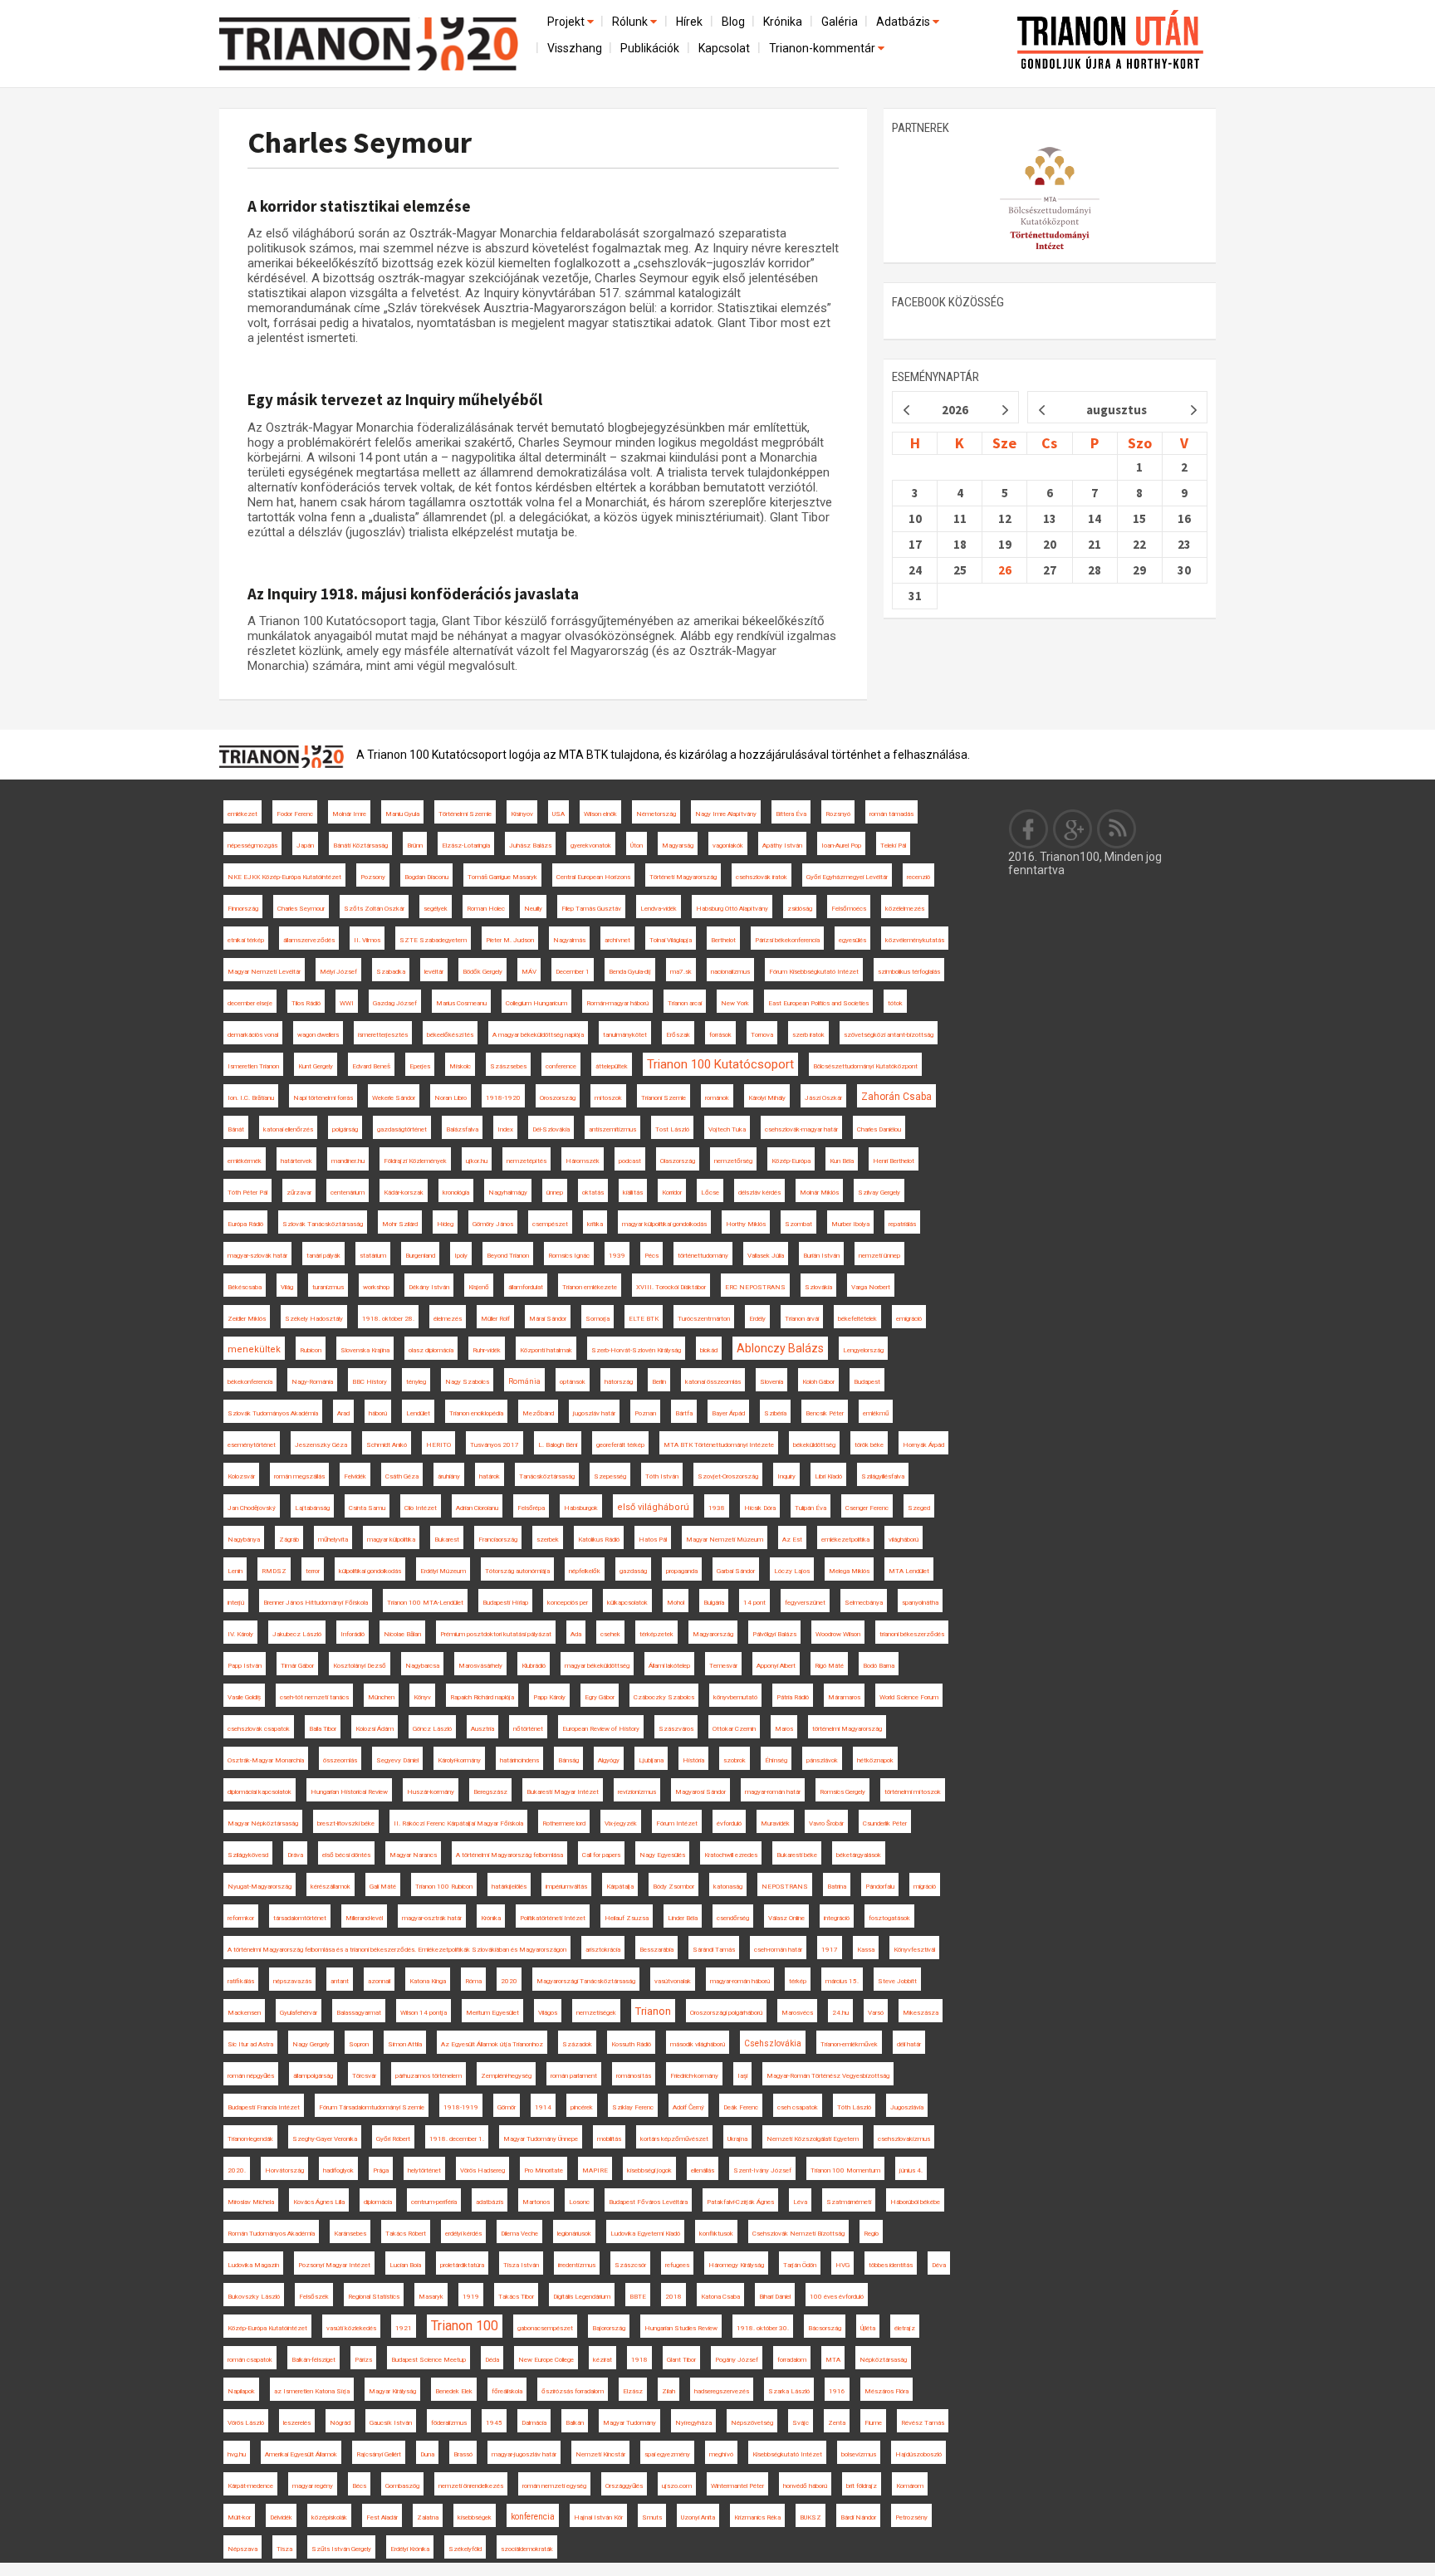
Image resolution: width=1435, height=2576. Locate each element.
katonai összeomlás (713, 1382)
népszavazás (292, 1981)
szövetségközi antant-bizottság (889, 1035)
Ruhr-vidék (487, 1350)
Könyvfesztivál (914, 1950)
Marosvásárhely (480, 1666)
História (693, 1760)
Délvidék (281, 2517)
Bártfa (684, 1413)
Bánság (568, 1760)
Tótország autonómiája (517, 1571)
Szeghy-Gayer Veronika (325, 2139)
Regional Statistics (374, 2297)
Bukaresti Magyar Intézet (563, 1792)
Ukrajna (737, 2139)
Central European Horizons (593, 877)
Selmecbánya (864, 1603)
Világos (548, 2013)
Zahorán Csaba (896, 1097)
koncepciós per (568, 1603)
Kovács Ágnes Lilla (319, 2202)
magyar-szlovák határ (257, 1256)
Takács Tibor (516, 2297)
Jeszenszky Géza (321, 1445)
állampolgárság (313, 2076)
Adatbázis (904, 22)
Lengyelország (863, 1350)
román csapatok (250, 2360)
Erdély (757, 1319)
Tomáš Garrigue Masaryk (502, 877)
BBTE (638, 2297)
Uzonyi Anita (698, 2517)
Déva (939, 2265)
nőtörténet (528, 1729)
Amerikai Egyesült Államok (301, 2454)
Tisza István (521, 2265)
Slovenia (771, 1382)
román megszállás (299, 1476)
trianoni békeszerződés (912, 1634)
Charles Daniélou (879, 1129)
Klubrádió (534, 1666)
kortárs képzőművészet (674, 2139)
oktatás (593, 1193)
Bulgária (714, 1603)
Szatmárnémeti (849, 2202)
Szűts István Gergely (341, 2549)
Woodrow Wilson (838, 1634)
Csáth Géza (402, 1476)
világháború (904, 1540)
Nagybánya (244, 1540)
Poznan (645, 1413)
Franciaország (498, 1540)
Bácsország (825, 2328)
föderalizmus (449, 2423)
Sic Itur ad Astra (250, 2044)
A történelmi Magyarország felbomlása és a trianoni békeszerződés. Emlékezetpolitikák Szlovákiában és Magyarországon (397, 1950)
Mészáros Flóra (886, 2391)
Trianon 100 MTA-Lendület (425, 1603)
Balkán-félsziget (313, 2360)
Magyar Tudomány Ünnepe (541, 2139)
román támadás (891, 814)
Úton (637, 846)
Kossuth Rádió (631, 2044)
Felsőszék (314, 2297)
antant (340, 1981)
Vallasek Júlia (766, 1256)
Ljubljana (651, 1760)
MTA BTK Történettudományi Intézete (719, 1445)
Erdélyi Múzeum (443, 1571)
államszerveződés (309, 940)
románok (717, 1098)
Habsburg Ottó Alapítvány (732, 909)
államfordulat (526, 1287)
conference (561, 1066)
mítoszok (608, 1098)
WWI (347, 1003)
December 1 (573, 972)
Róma (473, 1981)
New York (735, 1003)
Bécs (359, 2486)
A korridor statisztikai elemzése (359, 206)
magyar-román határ (773, 1792)
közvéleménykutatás (915, 940)
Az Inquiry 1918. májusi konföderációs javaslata (413, 594)
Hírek (689, 22)
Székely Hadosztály (314, 1319)
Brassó (463, 2454)
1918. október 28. (388, 1319)
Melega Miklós (849, 1571)
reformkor (241, 1918)
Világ (287, 1287)
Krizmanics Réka (757, 2517)
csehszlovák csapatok (259, 1729)
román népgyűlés (251, 2076)
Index (505, 1129)
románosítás (634, 2076)
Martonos (536, 2202)
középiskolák (329, 2517)
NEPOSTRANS (785, 1887)
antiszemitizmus (612, 1129)
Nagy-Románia (312, 1382)
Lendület (418, 1413)
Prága (381, 2170)
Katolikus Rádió (599, 1540)
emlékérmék (245, 1161)
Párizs (363, 2360)
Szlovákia (818, 1287)
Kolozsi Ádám (375, 1729)
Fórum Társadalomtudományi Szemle (372, 2107)
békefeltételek (857, 1319)
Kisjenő (479, 1287)
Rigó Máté (829, 1666)
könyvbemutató (735, 1697)
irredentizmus (577, 2265)
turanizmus (328, 1287)
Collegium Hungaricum (536, 1003)
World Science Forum (909, 1697)
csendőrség (733, 1918)
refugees (677, 2265)
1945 (494, 2423)
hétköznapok (875, 1760)
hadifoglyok (338, 2170)
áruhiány (449, 1476)
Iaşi (742, 2076)
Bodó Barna (879, 1666)
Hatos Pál (653, 1540)
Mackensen (244, 2013)
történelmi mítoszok (913, 1792)
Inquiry (786, 1476)
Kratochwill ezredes (731, 1855)
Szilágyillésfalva (883, 1476)
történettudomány (703, 1256)
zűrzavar (299, 1193)
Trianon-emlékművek (849, 2044)
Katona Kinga (428, 1981)
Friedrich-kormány (694, 2076)
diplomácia (378, 2202)
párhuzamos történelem (429, 2076)
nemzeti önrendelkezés (471, 2486)
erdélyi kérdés (463, 2234)
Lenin (235, 1571)
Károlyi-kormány (459, 1760)
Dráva (295, 1855)
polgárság (345, 1129)
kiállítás (633, 1193)
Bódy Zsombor (673, 1887)
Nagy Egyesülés (662, 1855)
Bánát (236, 1129)
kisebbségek (475, 2517)
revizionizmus (637, 1792)
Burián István (821, 1256)
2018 (673, 2297)
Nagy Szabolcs (467, 1382)
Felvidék (355, 1476)
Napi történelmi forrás (323, 1098)
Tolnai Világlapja (671, 940)
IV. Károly (240, 1634)
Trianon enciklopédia (476, 1413)
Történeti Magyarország (683, 877)
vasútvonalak (673, 1981)
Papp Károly (549, 1697)
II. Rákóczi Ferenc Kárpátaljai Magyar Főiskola (458, 1823)
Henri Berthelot (894, 1161)
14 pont (754, 1603)
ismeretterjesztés (383, 1035)
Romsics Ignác (569, 1256)
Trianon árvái (802, 1319)
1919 (471, 2297)
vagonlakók (728, 846)
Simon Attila (405, 2044)
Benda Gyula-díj (630, 972)
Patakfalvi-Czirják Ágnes (740, 2202)
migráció (925, 1887)
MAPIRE (595, 2170)
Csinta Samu (367, 1508)
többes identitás (891, 2265)
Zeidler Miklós (247, 1319)
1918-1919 (461, 2107)
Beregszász (490, 1792)
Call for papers (601, 1855)
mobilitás (609, 2139)
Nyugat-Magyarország (260, 1887)
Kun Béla (842, 1161)
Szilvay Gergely (879, 1193)
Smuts (652, 2517)
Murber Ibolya (850, 1224)
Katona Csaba (720, 2297)
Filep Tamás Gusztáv (591, 909)
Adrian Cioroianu (477, 1508)
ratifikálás (241, 1981)
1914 (543, 2107)
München (381, 1697)
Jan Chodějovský (252, 1508)
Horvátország (284, 2170)
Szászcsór (630, 2265)
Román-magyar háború (617, 1003)
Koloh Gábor (818, 1382)
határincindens (519, 1760)
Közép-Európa (791, 1161)
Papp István (245, 1666)
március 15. (842, 1981)
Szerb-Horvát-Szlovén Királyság (636, 1350)
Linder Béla (683, 1918)
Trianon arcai (685, 1003)
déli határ (909, 2044)
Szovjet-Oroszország (728, 1476)
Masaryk (431, 2297)
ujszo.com (677, 2486)
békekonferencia (250, 1382)
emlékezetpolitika (845, 1540)
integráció (837, 1918)
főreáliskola (507, 2391)
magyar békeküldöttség (597, 1666)
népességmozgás (252, 846)
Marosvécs (797, 2013)
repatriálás (902, 1224)
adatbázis (490, 2202)
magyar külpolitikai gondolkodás (664, 1224)
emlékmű (876, 1413)
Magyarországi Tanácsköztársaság (586, 1981)
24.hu (840, 2013)
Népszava (242, 2549)
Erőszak (678, 1035)
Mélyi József (338, 972)
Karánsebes (350, 2234)
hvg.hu (237, 2454)
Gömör (507, 2107)
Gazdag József (395, 1003)
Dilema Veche (519, 2234)
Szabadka (391, 972)
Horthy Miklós (746, 1224)
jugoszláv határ (594, 1413)
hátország (619, 1382)
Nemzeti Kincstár (600, 2454)
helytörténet (424, 2170)
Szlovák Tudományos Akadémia (273, 1413)
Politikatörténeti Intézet (553, 1918)
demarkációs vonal (253, 1035)
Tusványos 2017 (495, 1445)
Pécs (651, 1256)
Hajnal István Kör (598, 2517)
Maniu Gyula (402, 814)
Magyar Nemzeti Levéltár (264, 972)
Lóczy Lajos (792, 1571)
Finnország (243, 909)
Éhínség (776, 1760)
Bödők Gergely (482, 972)
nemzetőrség (733, 1161)
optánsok (573, 1382)
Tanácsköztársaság (547, 1476)
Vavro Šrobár (826, 1823)
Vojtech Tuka (727, 1129)
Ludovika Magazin (253, 2265)
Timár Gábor (297, 1666)
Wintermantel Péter (737, 2486)
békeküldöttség (814, 1445)
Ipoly (461, 1256)
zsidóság (800, 909)
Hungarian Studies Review (681, 2328)
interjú (236, 1603)
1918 (639, 2360)
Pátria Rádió (793, 1697)
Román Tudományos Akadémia (271, 2234)
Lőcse (710, 1193)
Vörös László (246, 2423)
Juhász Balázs (530, 846)
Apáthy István (782, 846)
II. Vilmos (367, 940)
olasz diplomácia (431, 1350)
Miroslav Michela (251, 2202)
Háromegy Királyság (736, 2265)
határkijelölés (509, 1887)
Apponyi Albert (776, 1666)
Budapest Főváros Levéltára (648, 2202)
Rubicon (311, 1350)
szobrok (735, 1760)
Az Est (792, 1540)
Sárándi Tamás (714, 1950)
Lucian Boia (405, 2265)
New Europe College (546, 2360)
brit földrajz (862, 2486)
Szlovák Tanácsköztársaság (323, 1224)
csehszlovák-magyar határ (801, 1129)
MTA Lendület (909, 1571)
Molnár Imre (349, 814)
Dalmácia (534, 2423)
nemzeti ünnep (879, 1256)
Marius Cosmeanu (461, 1003)
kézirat (602, 2360)
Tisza (284, 2549)
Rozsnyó (838, 814)
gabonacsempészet (545, 2328)
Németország (656, 814)
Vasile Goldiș (244, 1697)
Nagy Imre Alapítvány (726, 814)
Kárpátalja (620, 1887)
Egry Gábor (600, 1697)
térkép (798, 1981)
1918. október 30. (763, 2328)
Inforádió (353, 1634)
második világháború (698, 2044)
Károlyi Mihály (767, 1098)
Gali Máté (383, 1887)
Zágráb (289, 1540)
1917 (830, 1950)
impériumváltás (566, 1887)
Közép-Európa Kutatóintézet (267, 2328)
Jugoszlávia (907, 2107)
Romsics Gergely (842, 1792)
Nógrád (340, 2423)
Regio (871, 2234)
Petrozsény (911, 2517)
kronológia (456, 1193)
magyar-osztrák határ (432, 1918)
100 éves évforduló (837, 2297)
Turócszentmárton (704, 1319)
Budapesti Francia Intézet (264, 2107)
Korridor (672, 1193)
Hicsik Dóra (760, 1508)
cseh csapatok (798, 2107)
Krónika (783, 22)
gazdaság (633, 1571)
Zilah (669, 2391)
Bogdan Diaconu (426, 877)
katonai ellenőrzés (288, 1129)
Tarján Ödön (800, 2265)
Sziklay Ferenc (633, 2107)
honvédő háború (805, 2486)
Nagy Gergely (311, 2044)
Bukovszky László (254, 2297)
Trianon (653, 2011)
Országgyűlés (624, 2486)
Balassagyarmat (359, 2013)
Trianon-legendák (250, 2139)
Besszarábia (656, 1950)
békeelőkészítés (450, 1035)
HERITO (438, 1445)
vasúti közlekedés (351, 2328)
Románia (524, 1381)
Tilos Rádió (306, 1003)
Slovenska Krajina (365, 1350)
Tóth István (662, 1476)
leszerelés (297, 2423)
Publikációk (650, 48)
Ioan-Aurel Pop (841, 846)
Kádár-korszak (404, 1193)
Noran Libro (451, 1098)
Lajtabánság (312, 1508)
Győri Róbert (393, 2139)
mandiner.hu (348, 1161)
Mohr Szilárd (400, 1224)
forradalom (792, 2360)
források (720, 1035)
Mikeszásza (921, 2013)
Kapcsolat (724, 48)
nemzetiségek (596, 2013)
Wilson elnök (600, 814)
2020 (509, 1981)
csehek (610, 1634)
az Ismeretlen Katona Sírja (312, 2391)
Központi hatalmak (546, 1350)
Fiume (873, 2423)
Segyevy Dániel (397, 1760)
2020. (237, 2170)
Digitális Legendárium (582, 2297)
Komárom (910, 2486)
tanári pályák (323, 1256)
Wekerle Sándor (394, 1098)
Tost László (672, 1129)
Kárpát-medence (250, 2486)
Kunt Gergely (316, 1066)
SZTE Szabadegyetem (433, 940)
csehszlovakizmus (904, 2139)
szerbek (548, 1540)
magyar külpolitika (391, 1540)
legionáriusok (574, 2234)
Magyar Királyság (392, 2391)
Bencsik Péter (825, 1413)
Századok (577, 2044)
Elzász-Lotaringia (466, 846)
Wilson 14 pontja (424, 2013)
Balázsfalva (462, 1129)
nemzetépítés (526, 1161)
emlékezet (242, 814)
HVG (842, 2265)
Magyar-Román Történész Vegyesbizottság (828, 2076)
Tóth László (854, 2107)
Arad (343, 1413)
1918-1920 (503, 1098)
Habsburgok (581, 1508)
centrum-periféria (434, 2202)
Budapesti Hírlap (505, 1603)
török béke (869, 1445)
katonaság (728, 1887)
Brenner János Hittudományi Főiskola (316, 1603)
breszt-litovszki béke (346, 1823)
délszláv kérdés (759, 1193)
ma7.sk (681, 972)
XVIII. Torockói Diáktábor (671, 1287)
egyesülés (852, 940)
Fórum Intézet (677, 1823)
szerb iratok (808, 1035)
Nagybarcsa (422, 1666)
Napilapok (241, 2391)
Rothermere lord (564, 1823)
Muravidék (775, 1823)
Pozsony (373, 877)
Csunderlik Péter (885, 1823)
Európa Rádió (245, 1224)
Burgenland (420, 1256)
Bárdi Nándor (858, 2517)
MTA (833, 2360)
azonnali (379, 1981)
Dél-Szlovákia (551, 1129)
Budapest (867, 1382)
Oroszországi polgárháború (726, 2013)
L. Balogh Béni (558, 1445)
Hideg (445, 1224)
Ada (576, 1634)
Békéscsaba (245, 1287)
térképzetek (656, 1634)
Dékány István (429, 1287)
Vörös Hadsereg (482, 2170)
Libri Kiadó (828, 1476)
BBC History (370, 1382)
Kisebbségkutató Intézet (787, 2454)
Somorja (598, 1319)
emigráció (909, 1319)
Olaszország (678, 1161)
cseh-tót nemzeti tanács (314, 1697)
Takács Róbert (406, 2234)
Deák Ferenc (741, 2107)
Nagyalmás (569, 940)
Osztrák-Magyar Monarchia (266, 1760)
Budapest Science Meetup (429, 2360)
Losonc (579, 2202)
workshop (376, 1287)
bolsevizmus (859, 2454)
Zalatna (428, 2517)
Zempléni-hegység (506, 2076)
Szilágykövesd (248, 1855)
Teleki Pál (893, 846)
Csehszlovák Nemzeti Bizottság (798, 2234)
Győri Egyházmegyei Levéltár (847, 877)
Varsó (876, 2013)
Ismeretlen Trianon (253, 1066)
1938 (717, 1508)
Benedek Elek (454, 2391)
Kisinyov (522, 814)
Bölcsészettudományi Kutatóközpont (865, 1066)
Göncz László (432, 1729)
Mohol (676, 1603)
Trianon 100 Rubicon (444, 1887)
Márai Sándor (548, 1319)
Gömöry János (493, 1224)
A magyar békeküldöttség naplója (538, 1035)
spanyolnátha (920, 1603)
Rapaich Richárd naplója (482, 1697)
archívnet (617, 940)
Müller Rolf (495, 1319)
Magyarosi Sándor (700, 1792)
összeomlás (340, 1760)
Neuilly (533, 909)
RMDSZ (274, 1571)
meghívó (721, 2454)
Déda (492, 2360)
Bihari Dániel (775, 2297)
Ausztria (482, 1729)
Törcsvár (364, 2076)
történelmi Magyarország (847, 1729)
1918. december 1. (457, 2139)
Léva (800, 2202)
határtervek (296, 1161)
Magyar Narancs (413, 1855)
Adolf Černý (688, 2107)
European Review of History (601, 1729)
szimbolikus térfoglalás (909, 972)
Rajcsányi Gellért (379, 2454)
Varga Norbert (871, 1287)
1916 (837, 2391)
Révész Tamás (923, 2423)
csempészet (550, 1224)
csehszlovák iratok (762, 877)
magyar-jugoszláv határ (524, 2454)
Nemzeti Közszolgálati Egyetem (813, 2139)
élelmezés (448, 1319)
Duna (427, 2454)
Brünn (415, 846)
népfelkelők (585, 1571)
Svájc (801, 2423)
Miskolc (460, 1066)
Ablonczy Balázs (780, 1348)
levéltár (434, 972)
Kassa (866, 1950)
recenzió (918, 877)
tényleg (416, 1382)
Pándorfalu (880, 1887)
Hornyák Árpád (923, 1445)
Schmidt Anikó (387, 1445)
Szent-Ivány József (762, 2170)
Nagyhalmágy (508, 1193)
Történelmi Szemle (465, 814)
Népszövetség (752, 2423)
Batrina (837, 1887)
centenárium (348, 1193)
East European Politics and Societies (818, 1003)
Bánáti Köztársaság (360, 846)
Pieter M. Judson (510, 940)
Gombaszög (402, 2486)
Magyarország (713, 1634)
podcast (630, 1161)
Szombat (798, 1224)
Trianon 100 (465, 2326)
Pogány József (737, 2360)
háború (378, 1413)
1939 (617, 1256)
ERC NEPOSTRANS (755, 1287)
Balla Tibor (323, 1729)
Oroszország (558, 1098)
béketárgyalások (859, 1855)
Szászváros (676, 1729)
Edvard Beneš (371, 1066)
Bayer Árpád (728, 1413)
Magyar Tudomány (629, 2423)
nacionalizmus (730, 972)
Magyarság (678, 846)
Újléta (868, 2328)
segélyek (436, 909)
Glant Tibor (681, 2360)
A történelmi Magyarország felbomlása (509, 1855)
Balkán (575, 2423)
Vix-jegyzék (621, 1823)
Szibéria (775, 1413)
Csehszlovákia (773, 2043)
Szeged (919, 1508)
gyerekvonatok (591, 846)
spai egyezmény (667, 2454)
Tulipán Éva (811, 1508)
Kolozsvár (241, 1476)
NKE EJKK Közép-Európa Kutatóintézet (284, 877)
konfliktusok (716, 2234)
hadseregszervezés (722, 2391)
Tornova (762, 1035)
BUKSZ (811, 2517)
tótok (895, 1003)
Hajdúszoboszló (918, 2454)
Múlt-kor (239, 2517)
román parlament (574, 2076)
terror (313, 1571)
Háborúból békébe (915, 2202)
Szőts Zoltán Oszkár (374, 909)
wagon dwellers (318, 1035)
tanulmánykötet (625, 1035)
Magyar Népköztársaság (263, 1823)
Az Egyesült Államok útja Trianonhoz (492, 2044)
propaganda (682, 1571)
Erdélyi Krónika (410, 2549)
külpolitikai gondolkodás (370, 1571)
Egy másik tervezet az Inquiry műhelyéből (395, 399)
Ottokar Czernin (734, 1729)
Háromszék (583, 1161)
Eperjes (420, 1066)
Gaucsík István (391, 2423)
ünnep (555, 1193)
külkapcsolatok (627, 1603)
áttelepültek (612, 1066)
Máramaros (844, 1697)
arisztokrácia (603, 1950)
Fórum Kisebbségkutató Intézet (814, 972)
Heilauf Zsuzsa (627, 1918)
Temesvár (723, 1666)
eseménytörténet (252, 1445)
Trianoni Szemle (664, 1098)
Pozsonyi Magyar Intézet (334, 2265)
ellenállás (703, 2170)
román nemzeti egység (554, 2486)
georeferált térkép (620, 1445)
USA (558, 814)
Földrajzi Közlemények (415, 1161)
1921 (404, 2328)
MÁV (529, 972)
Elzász (633, 2391)
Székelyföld (465, 2549)
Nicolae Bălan (402, 1634)
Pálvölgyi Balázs (774, 1634)
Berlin (659, 1382)
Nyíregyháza (693, 2423)
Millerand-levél (364, 1918)
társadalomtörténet (300, 1918)
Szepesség (610, 1476)
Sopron (359, 2044)
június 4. (911, 2170)
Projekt (567, 22)
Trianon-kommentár (823, 48)
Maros (784, 1729)
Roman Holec (486, 909)
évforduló (729, 1823)
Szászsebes (508, 1066)
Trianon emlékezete (590, 1287)
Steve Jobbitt (897, 1981)
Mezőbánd (538, 1413)
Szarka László (789, 2391)
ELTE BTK (644, 1319)
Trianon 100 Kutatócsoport (720, 1064)
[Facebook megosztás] (1029, 829)
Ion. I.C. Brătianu (251, 1098)
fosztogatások (889, 1918)
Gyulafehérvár (299, 2013)
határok (490, 1476)
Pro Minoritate (544, 2170)
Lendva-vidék (659, 909)
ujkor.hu (477, 1161)
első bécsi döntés (346, 1855)
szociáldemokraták (527, 2549)
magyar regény (313, 2486)
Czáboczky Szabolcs (664, 1697)
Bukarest (447, 1540)
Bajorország (609, 2328)
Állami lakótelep (669, 1666)
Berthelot (723, 940)
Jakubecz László (297, 1634)
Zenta (837, 2423)
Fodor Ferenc (295, 814)
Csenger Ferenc (867, 1508)
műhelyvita (333, 1540)
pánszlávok (822, 1760)
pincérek (582, 2107)
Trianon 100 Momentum (845, 2170)
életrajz (905, 2328)
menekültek (254, 1349)
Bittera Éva (791, 814)
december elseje (250, 1003)
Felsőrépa (531, 1508)
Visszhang (575, 48)
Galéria (840, 22)
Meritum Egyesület (492, 2013)
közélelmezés (905, 909)
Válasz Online (786, 1918)
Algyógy (609, 1760)
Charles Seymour (360, 142)
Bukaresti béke (797, 1855)
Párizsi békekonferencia (787, 940)
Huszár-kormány (431, 1792)
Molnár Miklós (819, 1193)
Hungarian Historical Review (349, 1792)
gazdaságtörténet (402, 1129)
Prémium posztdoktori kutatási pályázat (496, 1634)
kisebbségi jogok (649, 2170)
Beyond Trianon (508, 1256)
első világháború (653, 1507)
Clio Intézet (421, 1508)
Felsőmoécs (849, 909)
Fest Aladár (382, 2517)
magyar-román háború (740, 1981)
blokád (709, 1350)
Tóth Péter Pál (247, 1193)
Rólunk (631, 22)
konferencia (533, 2517)
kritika (595, 1224)
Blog (733, 22)
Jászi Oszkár (823, 1098)
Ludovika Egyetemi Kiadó (645, 2234)
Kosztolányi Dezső (360, 1666)
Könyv (422, 1697)
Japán (305, 846)
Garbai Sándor (736, 1571)
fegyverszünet (805, 1603)
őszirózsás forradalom (573, 2391)
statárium (373, 1256)
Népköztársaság (883, 2360)
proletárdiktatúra (462, 2265)
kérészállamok (331, 1887)
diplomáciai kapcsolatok (260, 1792)
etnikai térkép (246, 940)
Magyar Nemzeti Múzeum (725, 1540)
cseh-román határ (778, 1950)
